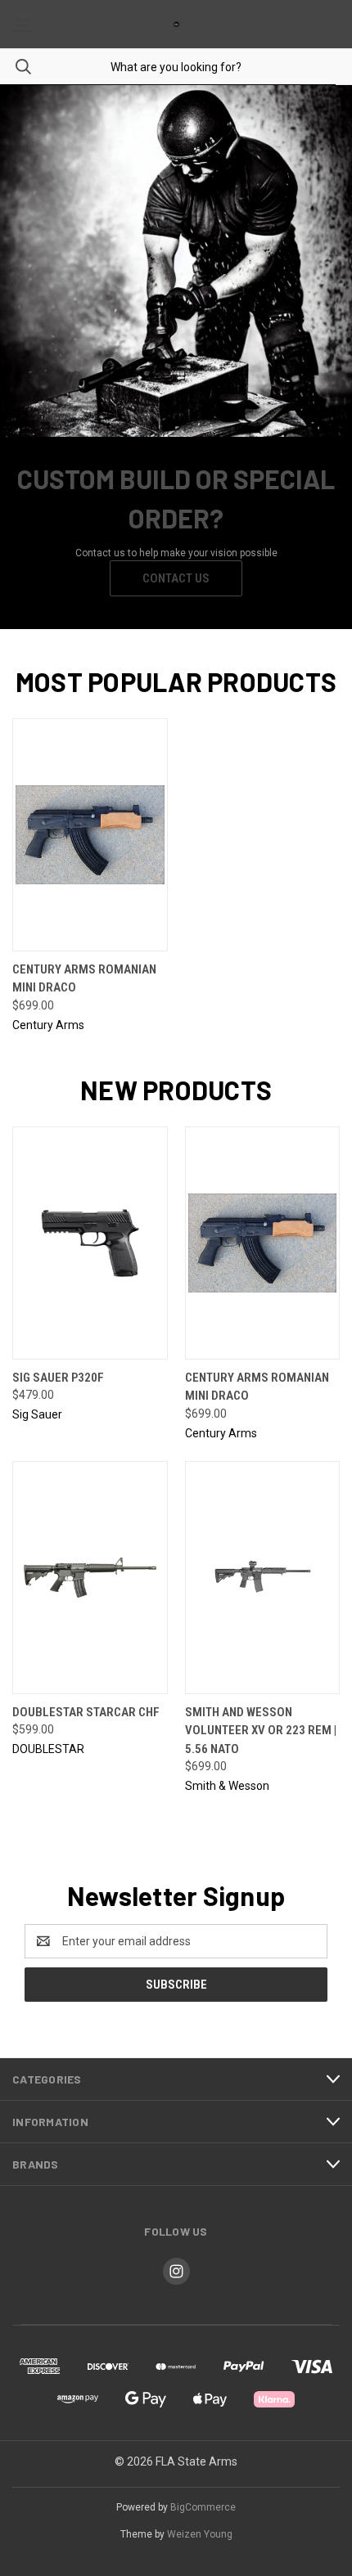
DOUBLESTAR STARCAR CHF (86, 1712)
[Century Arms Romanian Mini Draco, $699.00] (90, 835)
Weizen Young (200, 2534)
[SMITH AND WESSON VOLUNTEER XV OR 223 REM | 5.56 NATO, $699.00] (263, 1578)
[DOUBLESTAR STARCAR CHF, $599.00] (90, 1578)
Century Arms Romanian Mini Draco (84, 979)
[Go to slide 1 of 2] (27, 357)
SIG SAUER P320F (58, 1378)
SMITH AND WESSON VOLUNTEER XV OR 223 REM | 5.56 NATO (261, 1731)
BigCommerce (203, 2507)
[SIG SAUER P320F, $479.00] (90, 1243)
